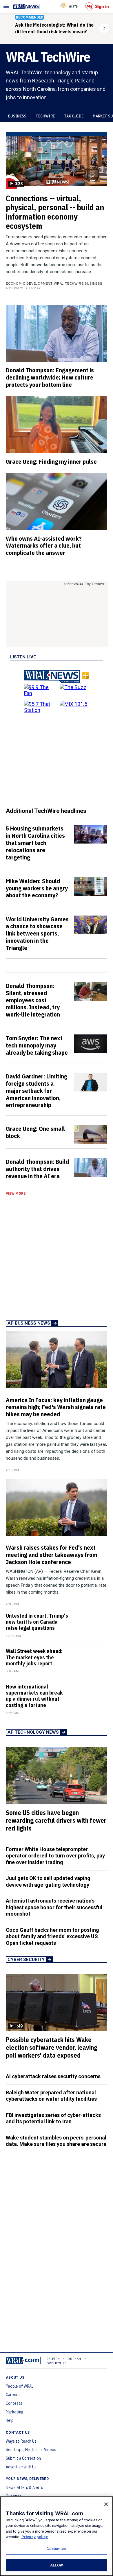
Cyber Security (26, 1960)
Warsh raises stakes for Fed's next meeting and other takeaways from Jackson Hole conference (52, 1555)
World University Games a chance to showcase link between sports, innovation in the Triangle (37, 933)
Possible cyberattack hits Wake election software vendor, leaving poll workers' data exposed (52, 2047)
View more (16, 1194)
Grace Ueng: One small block (35, 1132)
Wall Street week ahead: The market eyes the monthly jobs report (34, 1657)
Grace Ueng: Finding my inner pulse (51, 461)
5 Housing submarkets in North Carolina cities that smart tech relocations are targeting (35, 843)
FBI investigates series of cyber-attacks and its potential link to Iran (53, 2118)
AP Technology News (33, 1732)
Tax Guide (74, 116)
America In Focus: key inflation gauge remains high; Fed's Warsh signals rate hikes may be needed (56, 1407)
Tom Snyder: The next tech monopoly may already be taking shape (37, 1045)
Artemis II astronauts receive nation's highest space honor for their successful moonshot (54, 1907)
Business (17, 116)
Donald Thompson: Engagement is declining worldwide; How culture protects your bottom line (50, 377)
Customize (56, 2549)
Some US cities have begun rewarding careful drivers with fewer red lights (56, 1820)
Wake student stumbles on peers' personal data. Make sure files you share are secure (56, 2141)
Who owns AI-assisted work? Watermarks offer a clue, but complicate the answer (44, 546)
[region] (57, 2536)
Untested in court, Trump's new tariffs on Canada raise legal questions (37, 1622)
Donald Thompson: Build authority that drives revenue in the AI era (37, 1169)
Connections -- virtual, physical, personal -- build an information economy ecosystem (55, 212)
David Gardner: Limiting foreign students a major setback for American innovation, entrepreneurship (37, 1090)
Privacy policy (35, 2537)
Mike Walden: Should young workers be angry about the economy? (37, 888)
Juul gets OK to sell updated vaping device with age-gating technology (48, 1881)
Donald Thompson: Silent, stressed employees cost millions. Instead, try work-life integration (33, 1000)
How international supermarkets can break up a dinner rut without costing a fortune (34, 1696)
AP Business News (29, 1323)
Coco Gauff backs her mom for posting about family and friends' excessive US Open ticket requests (52, 1936)
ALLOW (57, 2565)
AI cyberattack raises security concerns (53, 2076)
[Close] (106, 2504)
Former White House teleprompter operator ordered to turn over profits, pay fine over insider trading (55, 1856)
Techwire (45, 116)
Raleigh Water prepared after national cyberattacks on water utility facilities (51, 2096)
